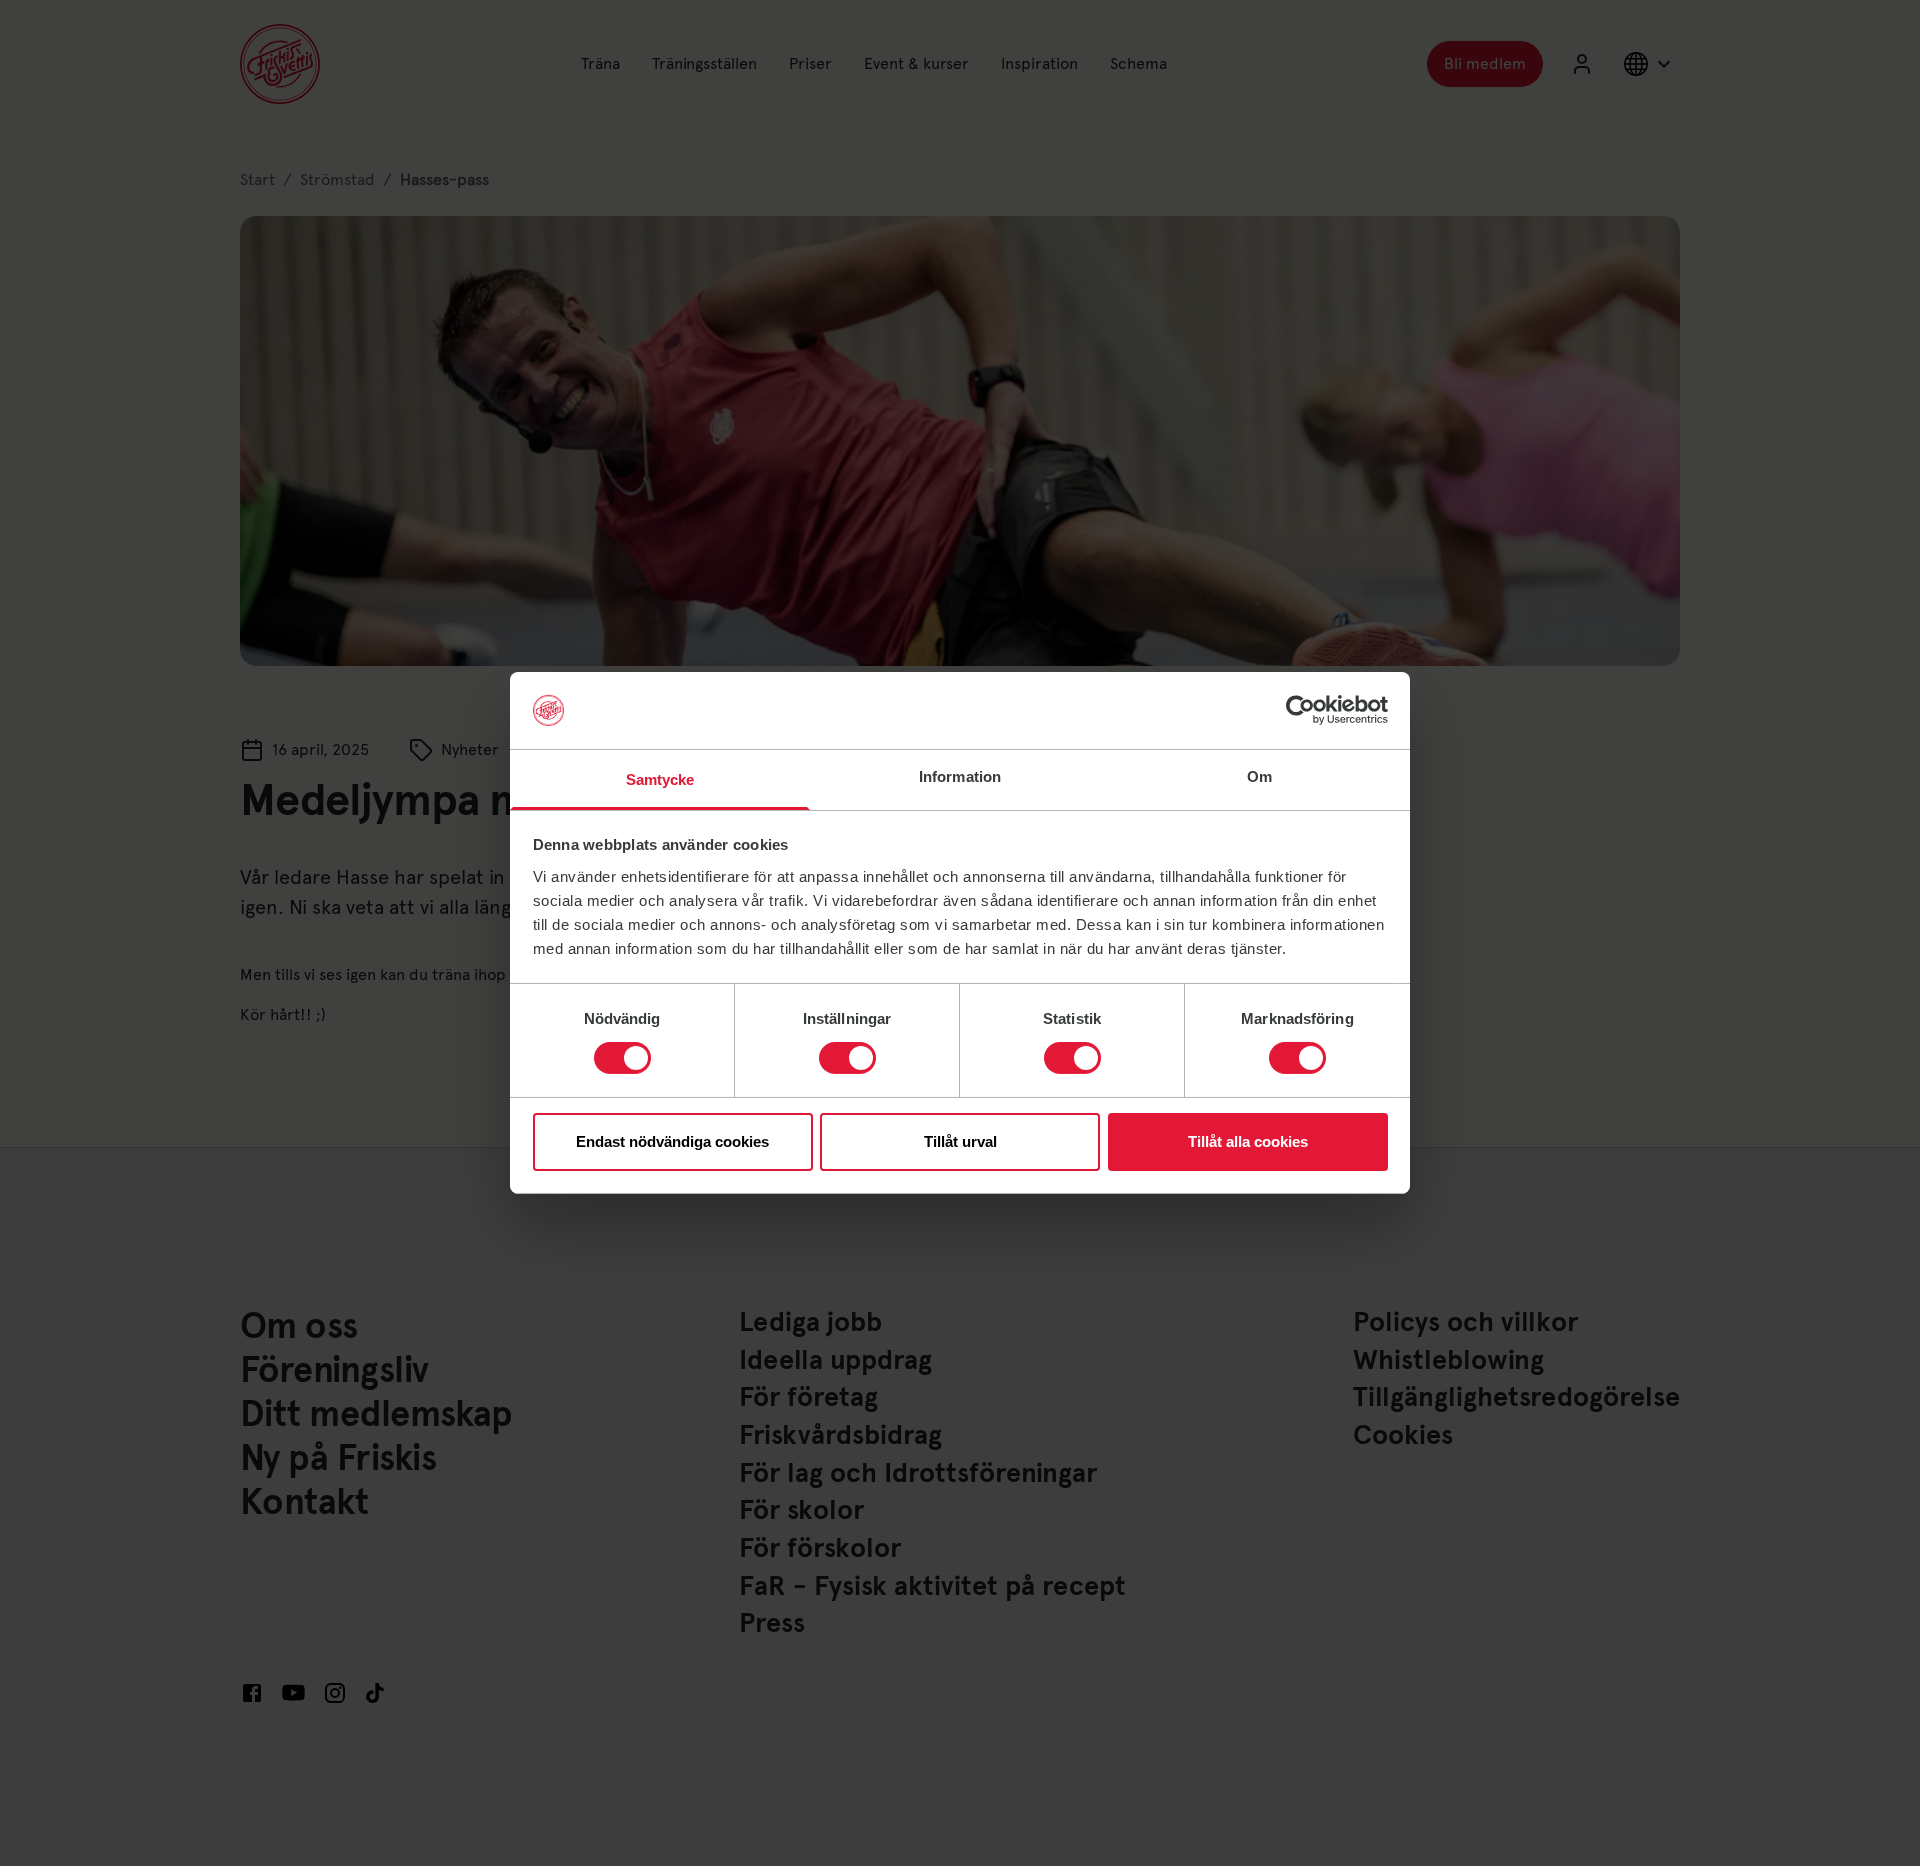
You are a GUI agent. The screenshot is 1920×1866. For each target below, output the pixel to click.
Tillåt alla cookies (1248, 1141)
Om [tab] (1259, 776)
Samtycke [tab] (660, 779)
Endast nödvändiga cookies (672, 1141)
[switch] (847, 1058)
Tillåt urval (960, 1141)
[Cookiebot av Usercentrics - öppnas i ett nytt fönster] (1300, 710)
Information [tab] (960, 776)
